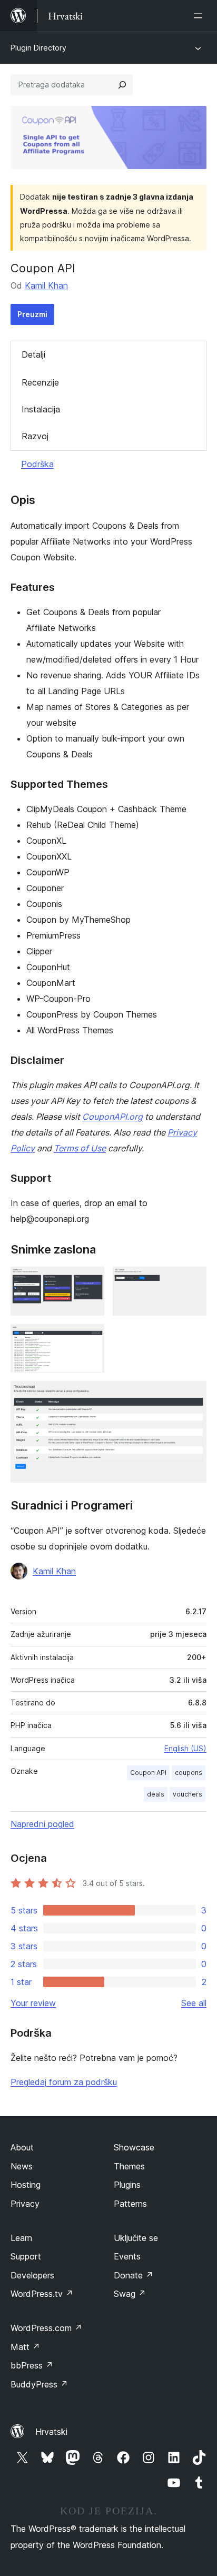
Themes (129, 2166)
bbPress (32, 2365)
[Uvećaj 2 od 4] (192, 1281)
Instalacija (41, 409)
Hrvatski (51, 2432)
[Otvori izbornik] (200, 16)
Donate (134, 2275)
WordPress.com (46, 2328)
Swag (130, 2294)
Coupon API (148, 1773)
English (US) (185, 1748)
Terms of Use (80, 1148)
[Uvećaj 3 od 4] (90, 1338)
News (22, 2166)
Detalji (33, 354)
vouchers (188, 1794)
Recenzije (40, 382)
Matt (25, 2347)
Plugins (127, 2185)
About (22, 2147)
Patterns (130, 2204)
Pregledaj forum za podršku (64, 2082)
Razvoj (35, 436)
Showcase (134, 2147)
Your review (33, 2003)
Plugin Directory (38, 48)
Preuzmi (32, 314)
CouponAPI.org (112, 1117)
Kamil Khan (46, 285)
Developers (32, 2275)
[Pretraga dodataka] (122, 85)
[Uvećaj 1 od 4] (90, 1281)
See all (194, 2003)
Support (26, 2256)
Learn (21, 2238)
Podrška (37, 464)
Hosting (26, 2185)
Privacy (25, 2204)
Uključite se (136, 2238)
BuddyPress (39, 2384)
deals (156, 1794)
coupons (189, 1773)
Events (127, 2256)
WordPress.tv (42, 2294)
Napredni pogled (42, 1824)
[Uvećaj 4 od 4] (192, 1395)
